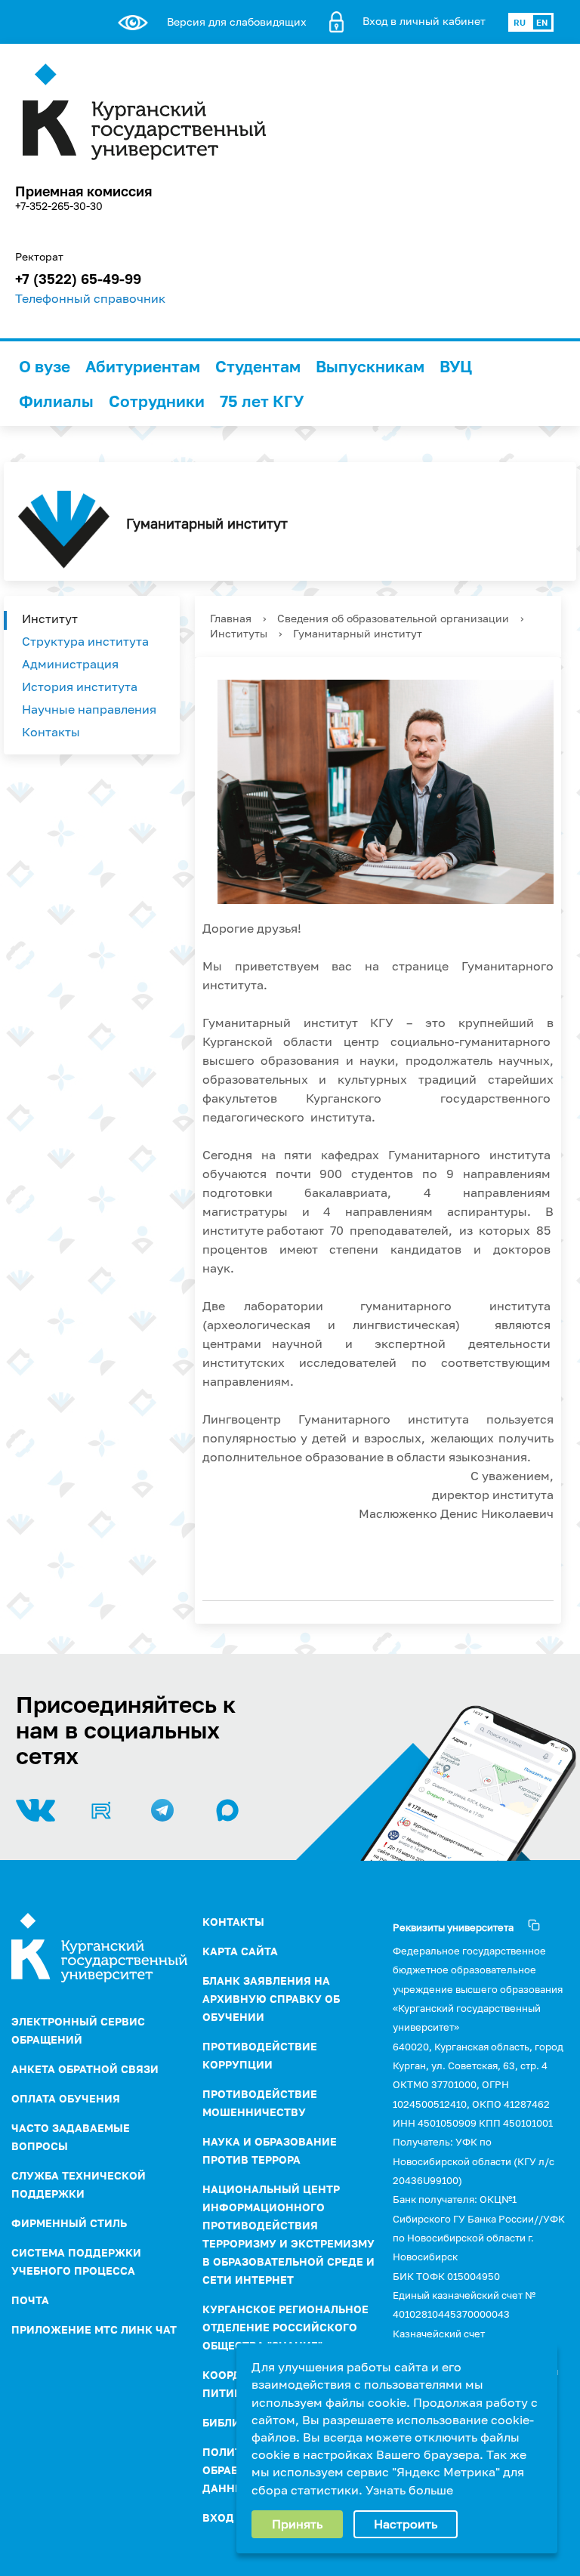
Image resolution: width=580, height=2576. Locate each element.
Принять (297, 2524)
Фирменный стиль (69, 2223)
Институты (239, 633)
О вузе (45, 366)
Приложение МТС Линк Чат (94, 2329)
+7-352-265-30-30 (59, 206)
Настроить (406, 2524)
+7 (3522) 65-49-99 (78, 279)
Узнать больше (409, 2490)
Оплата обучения (66, 2098)
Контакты (51, 732)
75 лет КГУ (262, 401)
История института (80, 686)
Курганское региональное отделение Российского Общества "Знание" (285, 2327)
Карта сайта (240, 1951)
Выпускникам (370, 366)
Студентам (258, 366)
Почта (30, 2300)
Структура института (85, 641)
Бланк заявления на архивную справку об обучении (271, 1999)
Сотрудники (157, 401)
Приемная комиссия (83, 191)
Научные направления (89, 709)
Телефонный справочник (90, 298)
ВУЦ (456, 366)
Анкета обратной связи (85, 2069)
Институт (50, 619)
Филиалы (56, 401)
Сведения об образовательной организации (393, 618)
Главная (231, 618)
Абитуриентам (143, 366)
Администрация (70, 664)
